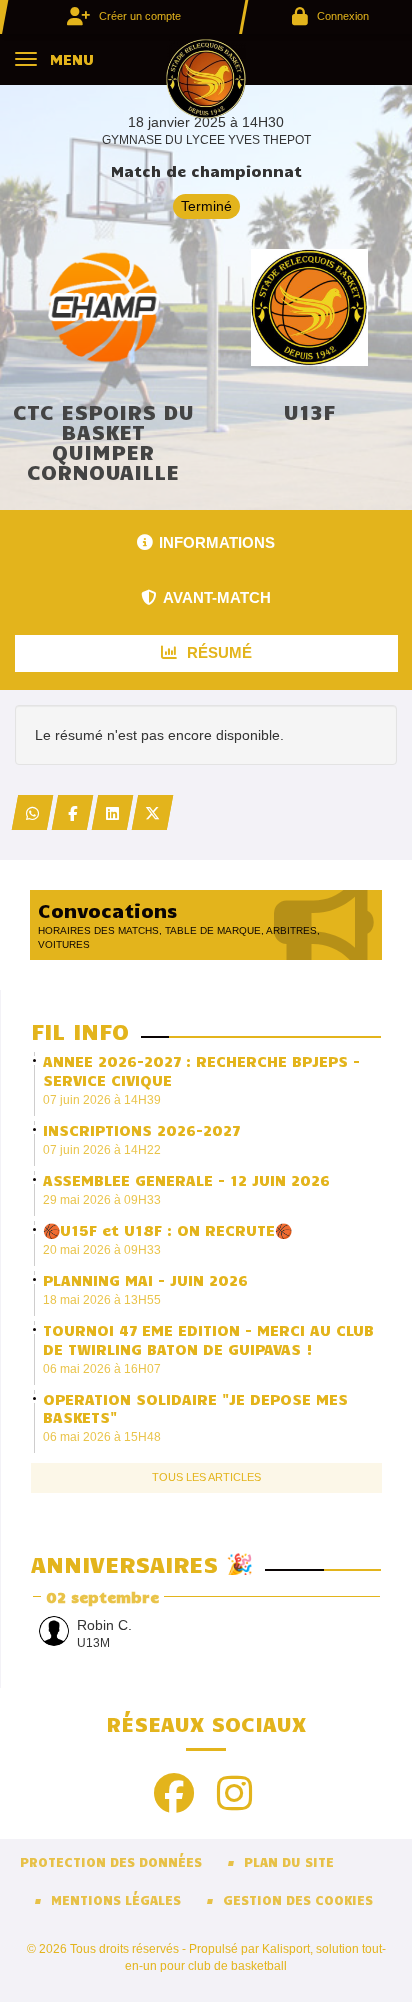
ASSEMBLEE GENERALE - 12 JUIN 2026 (186, 1180)
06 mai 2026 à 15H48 (102, 1437)
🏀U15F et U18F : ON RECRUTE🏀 (167, 1230)
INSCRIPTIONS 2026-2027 (141, 1130)
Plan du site (289, 1862)
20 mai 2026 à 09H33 (102, 1250)
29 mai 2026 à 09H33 (102, 1200)
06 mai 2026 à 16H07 (102, 1369)
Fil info (80, 1030)
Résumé (217, 652)
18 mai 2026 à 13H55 (102, 1300)
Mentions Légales (116, 1900)
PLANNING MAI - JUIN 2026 (145, 1280)
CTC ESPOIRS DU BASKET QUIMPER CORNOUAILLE (103, 441)
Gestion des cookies (298, 1900)
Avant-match (217, 597)
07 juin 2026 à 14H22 (102, 1150)
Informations (217, 542)
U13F (309, 411)
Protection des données (111, 1862)
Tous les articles (206, 1477)
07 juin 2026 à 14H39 (102, 1100)
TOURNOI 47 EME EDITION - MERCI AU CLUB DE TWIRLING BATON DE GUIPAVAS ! (208, 1339)
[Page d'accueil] (206, 78)
